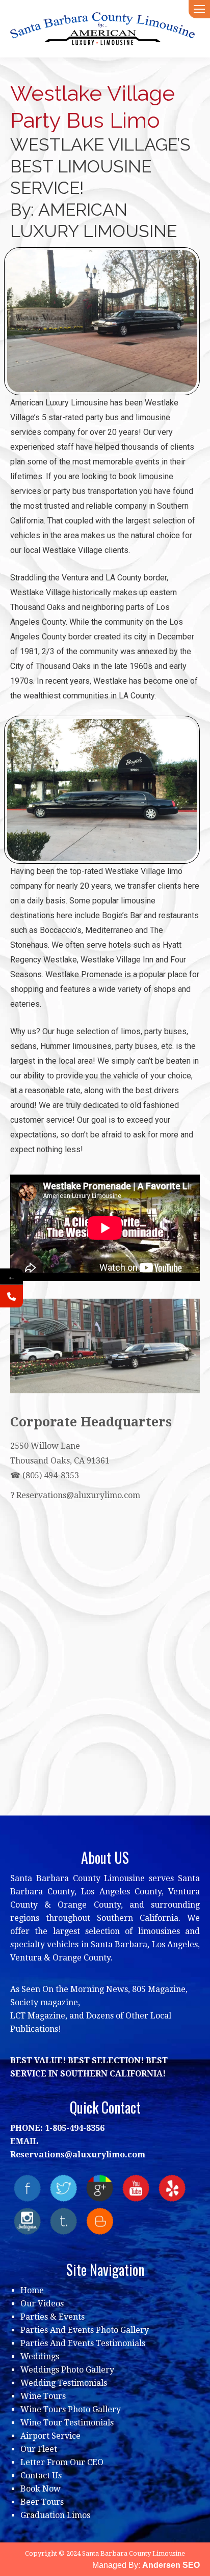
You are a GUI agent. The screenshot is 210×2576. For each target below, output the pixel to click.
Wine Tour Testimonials (67, 2423)
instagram (27, 2221)
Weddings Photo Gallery (67, 2370)
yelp (172, 2188)
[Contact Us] (11, 1296)
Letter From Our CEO (62, 2462)
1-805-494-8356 (75, 2128)
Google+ (100, 2188)
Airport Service (50, 2436)
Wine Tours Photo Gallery (71, 2409)
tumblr (63, 2221)
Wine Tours (43, 2396)
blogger (100, 2221)
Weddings (40, 2357)
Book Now (41, 2489)
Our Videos (42, 2304)
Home (32, 2290)
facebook (27, 2188)
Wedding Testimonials (64, 2383)
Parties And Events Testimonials (83, 2343)
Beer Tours (42, 2502)
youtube (136, 2188)
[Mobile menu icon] (199, 9)
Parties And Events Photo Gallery (85, 2330)
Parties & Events (52, 2317)
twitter (63, 2188)
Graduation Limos (55, 2515)
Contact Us (41, 2476)
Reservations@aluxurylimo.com (78, 1495)
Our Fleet (39, 2449)
